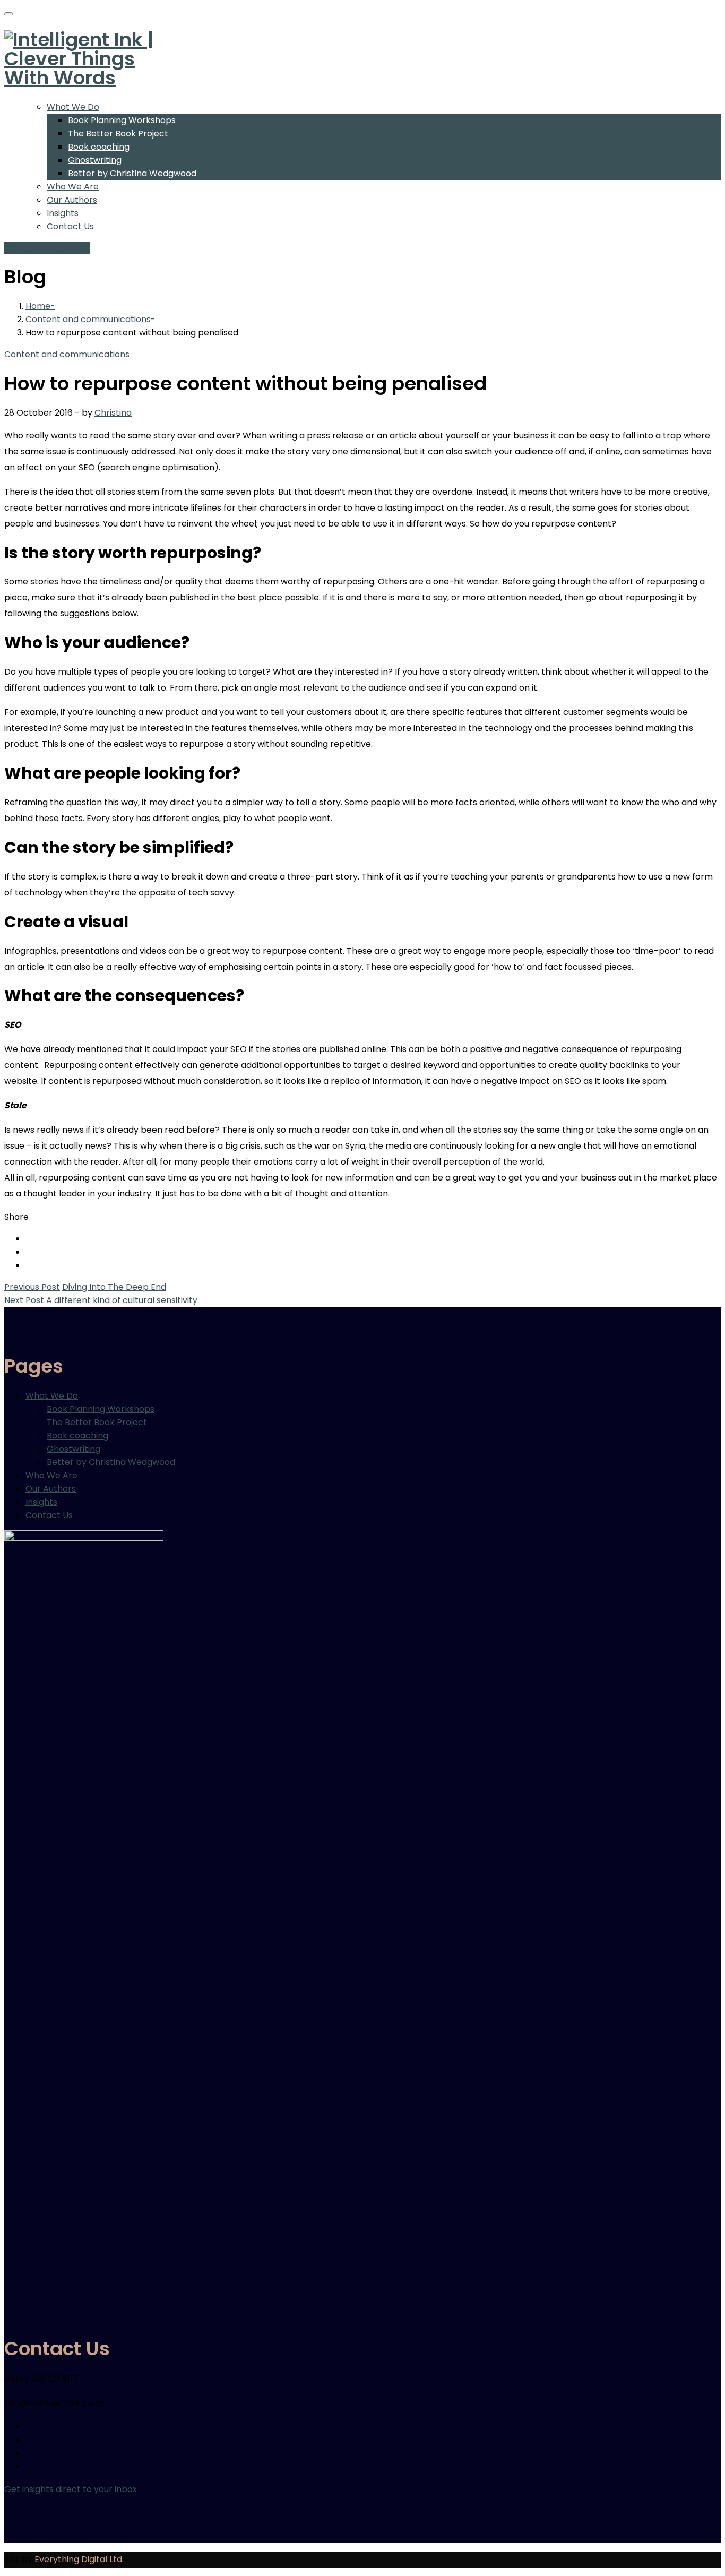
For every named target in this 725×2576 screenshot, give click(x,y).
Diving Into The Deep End (114, 1287)
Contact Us (70, 226)
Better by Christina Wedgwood (132, 173)
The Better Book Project (118, 133)
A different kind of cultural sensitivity (122, 1300)
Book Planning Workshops (122, 120)
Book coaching (99, 147)
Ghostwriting (95, 160)
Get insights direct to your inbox (71, 2489)
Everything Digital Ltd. (79, 2559)
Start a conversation (47, 248)
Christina (113, 413)
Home (38, 306)
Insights (63, 213)
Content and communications (88, 319)
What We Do (73, 107)
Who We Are (73, 187)
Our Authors (72, 200)
